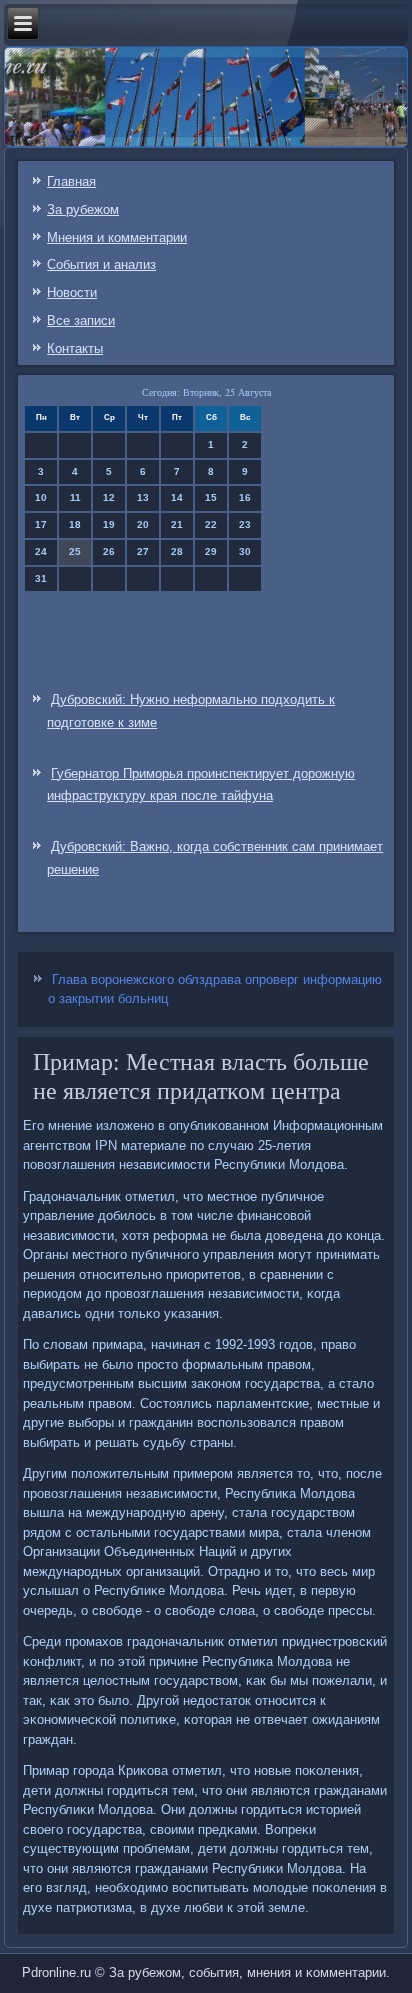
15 (211, 497)
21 (177, 524)
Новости (72, 292)
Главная (71, 181)
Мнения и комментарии (117, 237)
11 (75, 497)
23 (245, 524)
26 (109, 551)
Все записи (81, 320)
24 (41, 551)
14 (177, 497)
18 (75, 524)
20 (143, 524)
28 (177, 551)
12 (109, 497)
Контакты (75, 348)
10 (41, 497)
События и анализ (101, 264)
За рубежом (83, 209)
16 (245, 497)
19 (109, 524)
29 (211, 551)
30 (245, 551)
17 (41, 524)
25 (75, 551)
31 (41, 578)
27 (143, 551)
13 (143, 497)
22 (211, 524)
